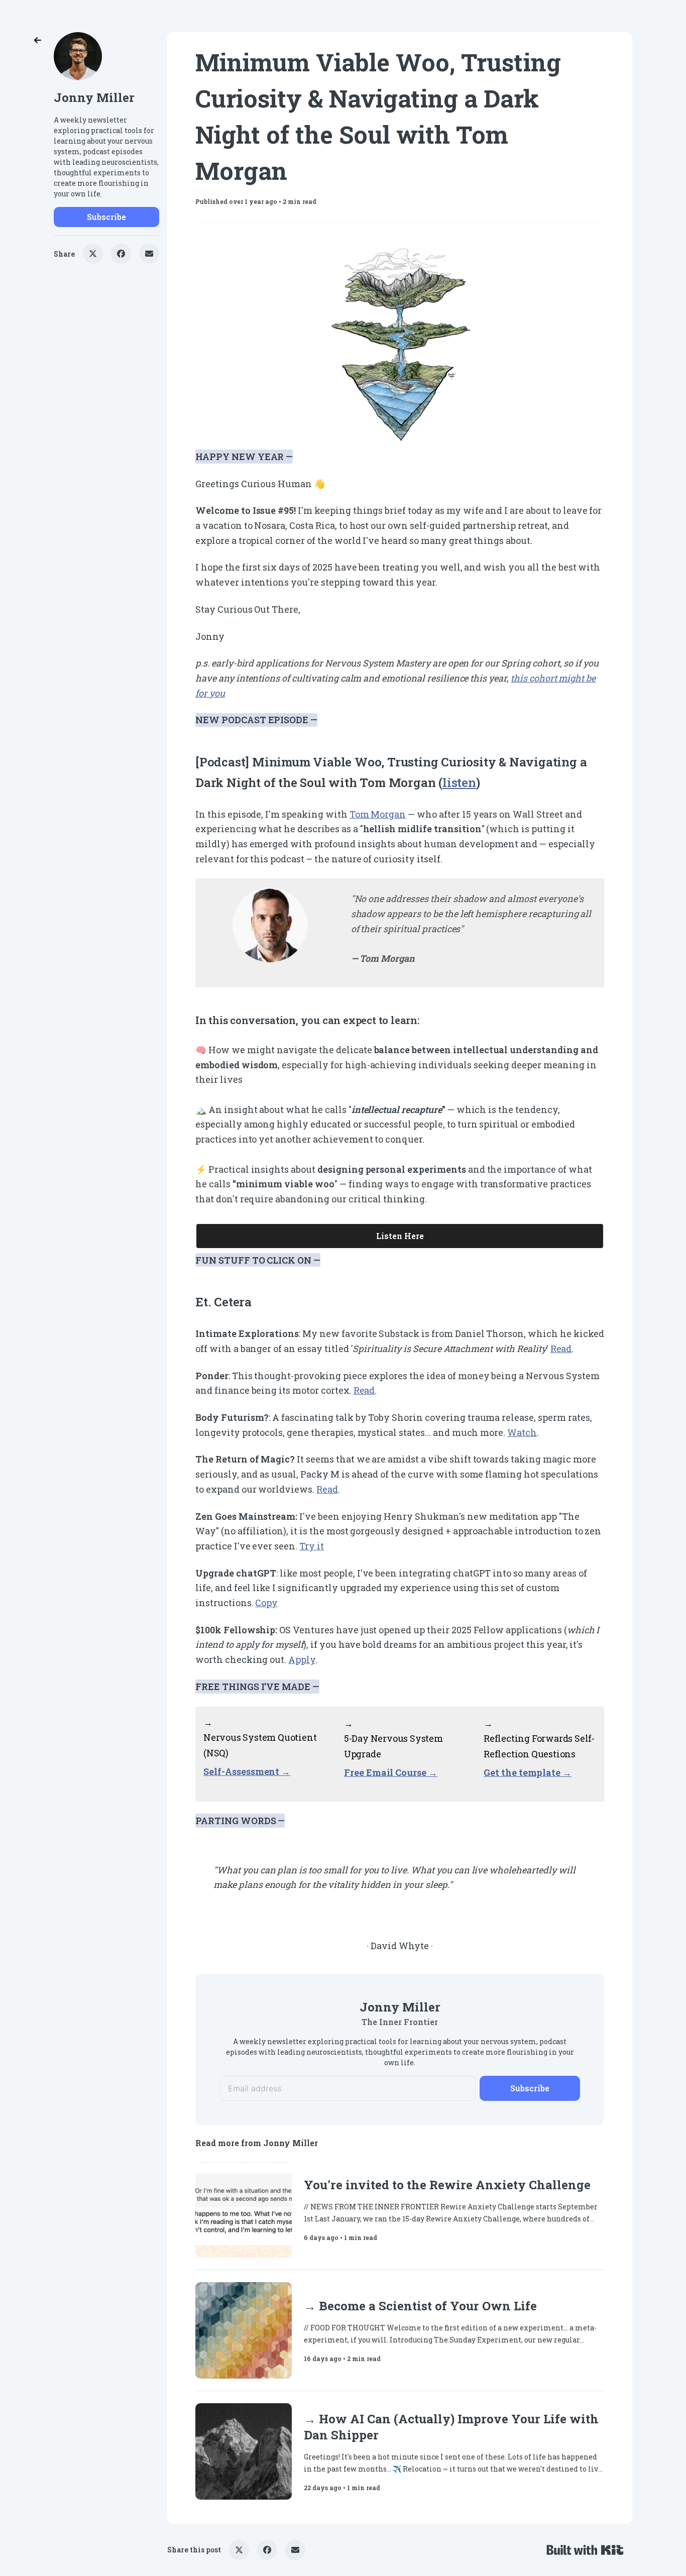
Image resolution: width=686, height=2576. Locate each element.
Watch (522, 1432)
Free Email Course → (391, 1772)
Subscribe (106, 217)
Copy (266, 1603)
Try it (312, 1546)
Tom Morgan (378, 814)
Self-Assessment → (247, 1771)
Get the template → (528, 1772)
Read (561, 1349)
